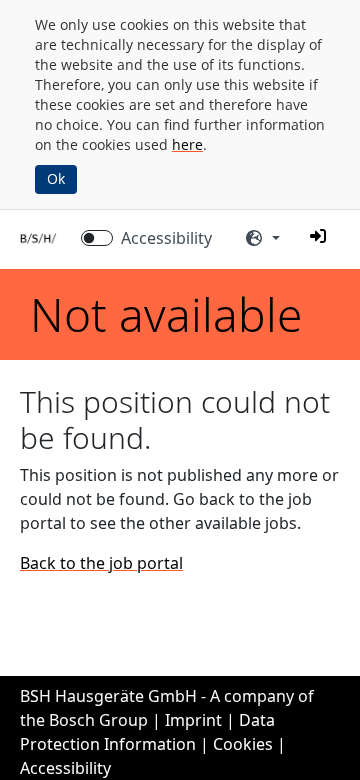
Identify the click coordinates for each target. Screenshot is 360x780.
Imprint (193, 720)
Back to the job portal (101, 563)
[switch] (97, 238)
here (187, 144)
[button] (318, 236)
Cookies (243, 744)
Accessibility (166, 238)
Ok (56, 178)
